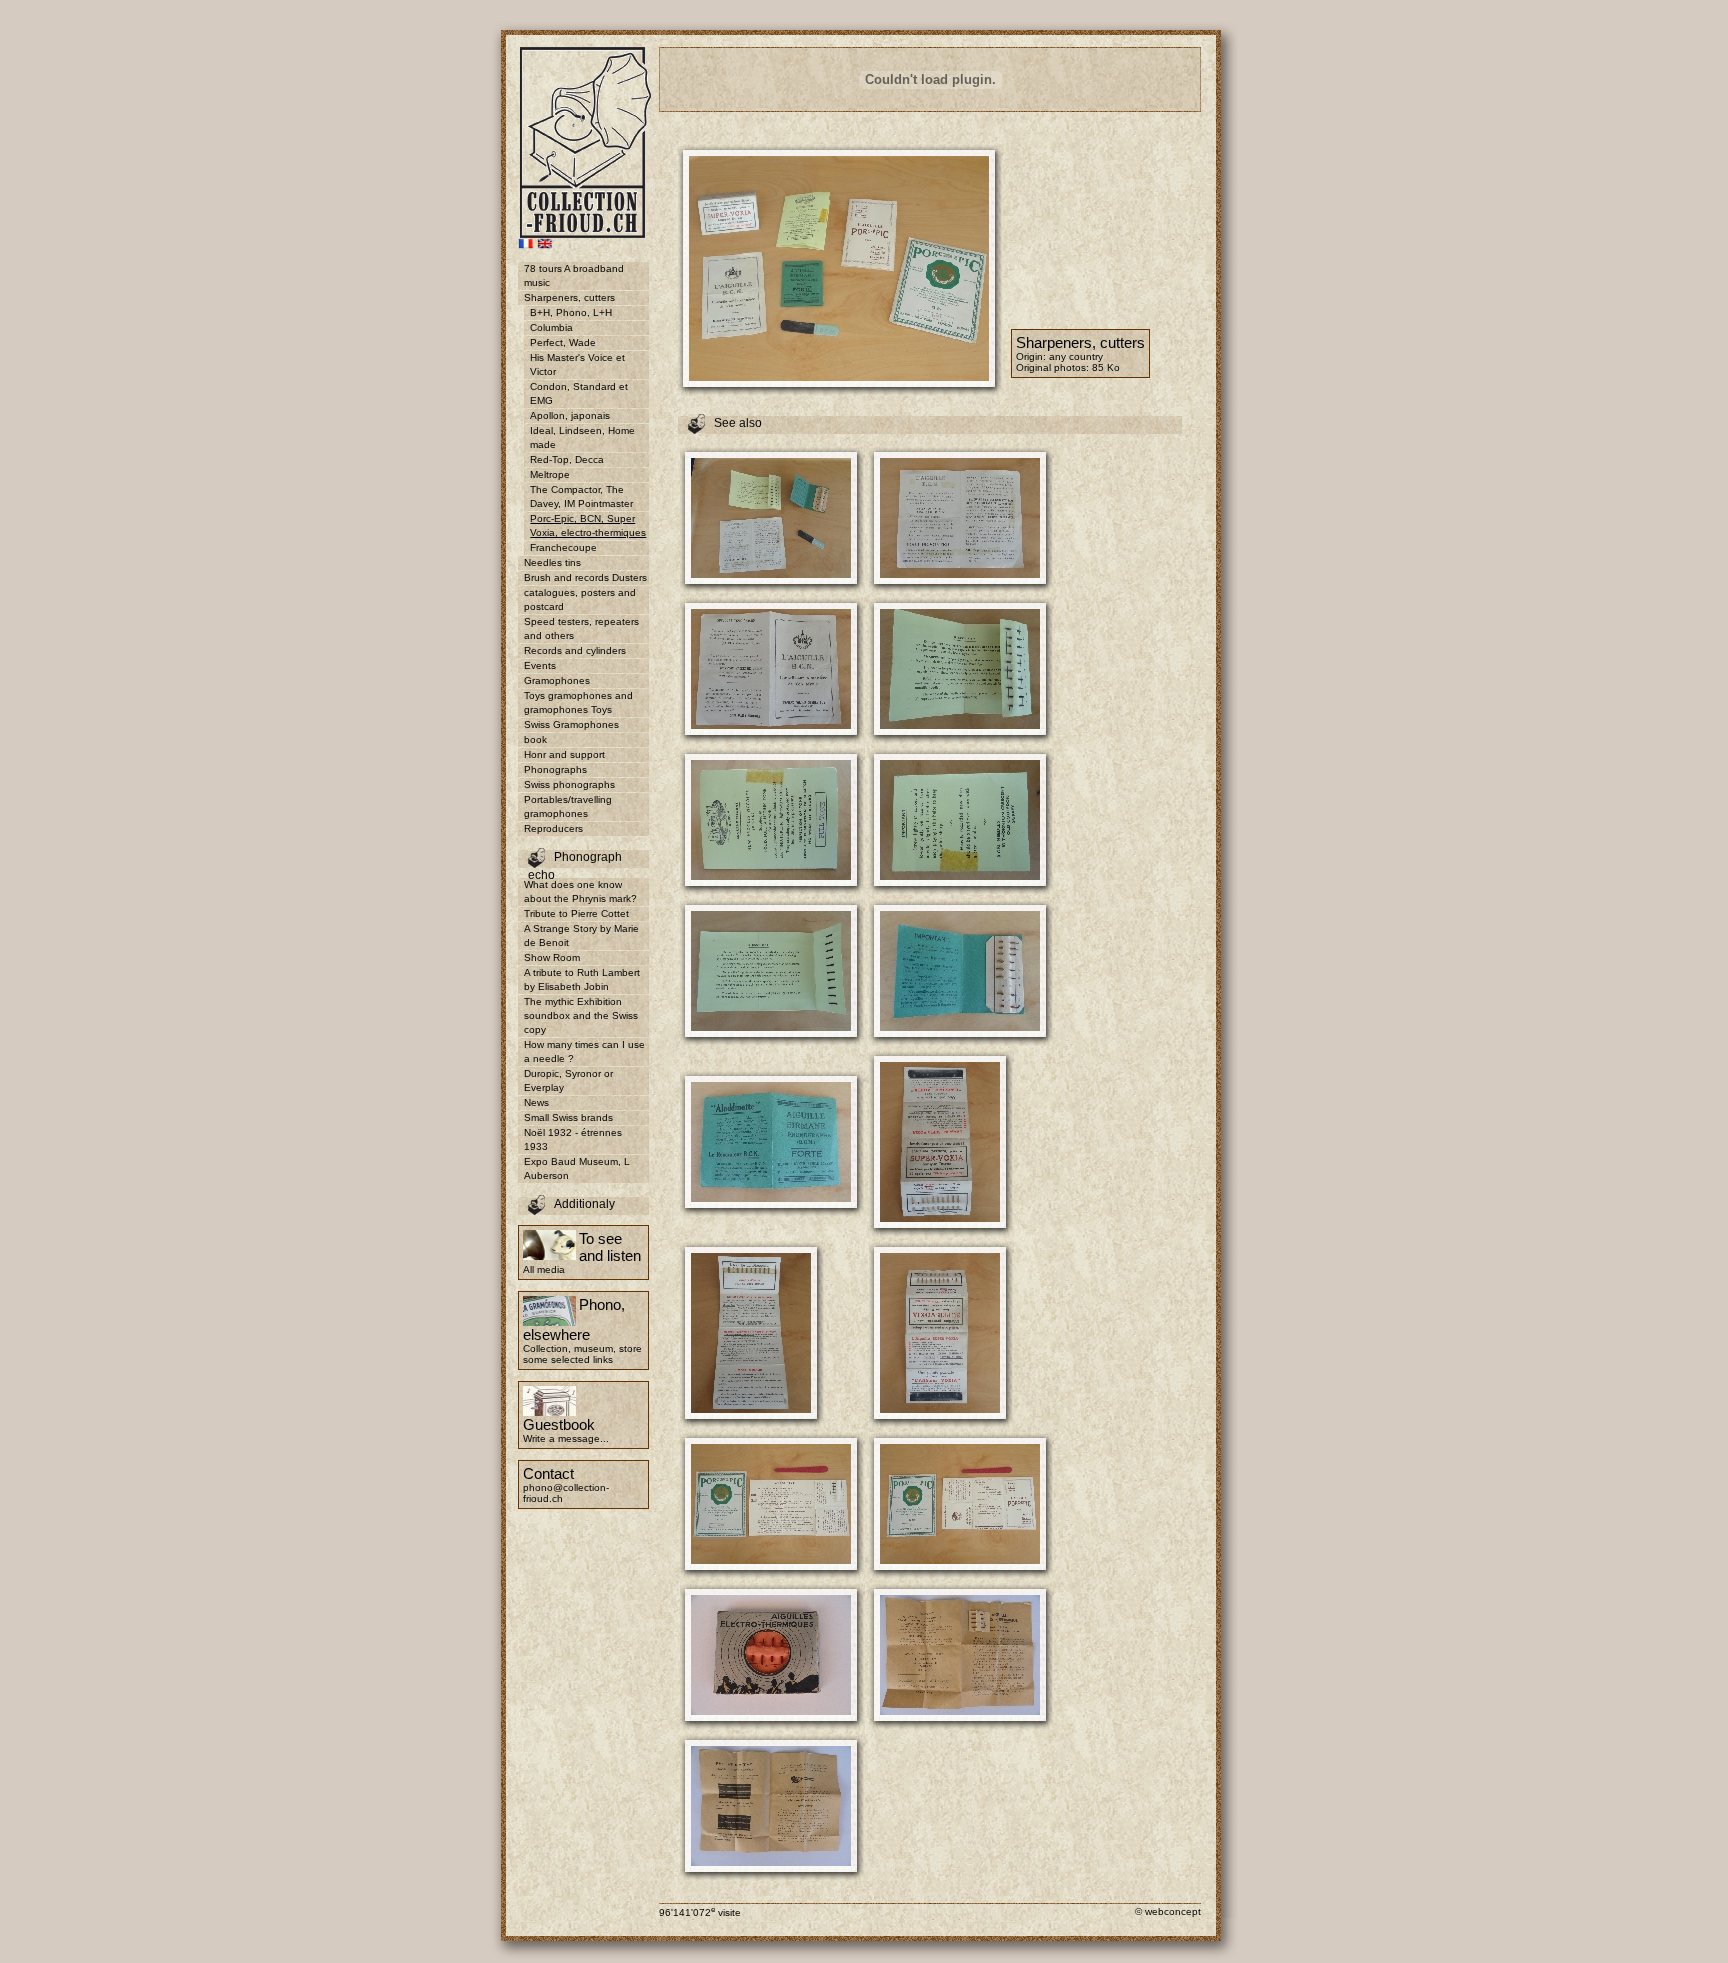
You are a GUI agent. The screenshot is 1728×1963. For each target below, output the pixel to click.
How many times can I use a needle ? (584, 1051)
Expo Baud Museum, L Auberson (577, 1168)
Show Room (552, 957)
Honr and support (564, 754)
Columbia (551, 327)
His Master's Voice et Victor (577, 364)
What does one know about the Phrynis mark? (580, 891)
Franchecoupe (563, 547)
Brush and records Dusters (585, 577)
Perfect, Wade (563, 342)
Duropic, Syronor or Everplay (568, 1080)
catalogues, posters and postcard (580, 599)
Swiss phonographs (569, 784)
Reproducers (553, 828)
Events (540, 665)
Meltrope (550, 474)
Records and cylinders (575, 650)
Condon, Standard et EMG (579, 393)
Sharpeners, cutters (569, 297)
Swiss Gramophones (571, 724)
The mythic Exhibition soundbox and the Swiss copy (581, 1015)
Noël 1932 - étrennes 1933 (573, 1139)
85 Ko (1106, 367)
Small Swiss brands (568, 1117)
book (535, 739)
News (536, 1102)
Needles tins (552, 562)
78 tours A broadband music (574, 275)
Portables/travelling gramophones (568, 806)
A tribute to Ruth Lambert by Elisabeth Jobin (582, 979)
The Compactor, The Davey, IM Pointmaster (581, 496)
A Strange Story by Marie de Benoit (581, 935)
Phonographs (555, 769)
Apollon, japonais (570, 415)
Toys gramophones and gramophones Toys (578, 702)
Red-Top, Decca (567, 459)
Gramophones (557, 680)
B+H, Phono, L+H (571, 312)
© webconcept (1168, 1911)
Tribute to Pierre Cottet (576, 913)
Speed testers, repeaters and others (581, 628)
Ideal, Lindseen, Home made (582, 437)
